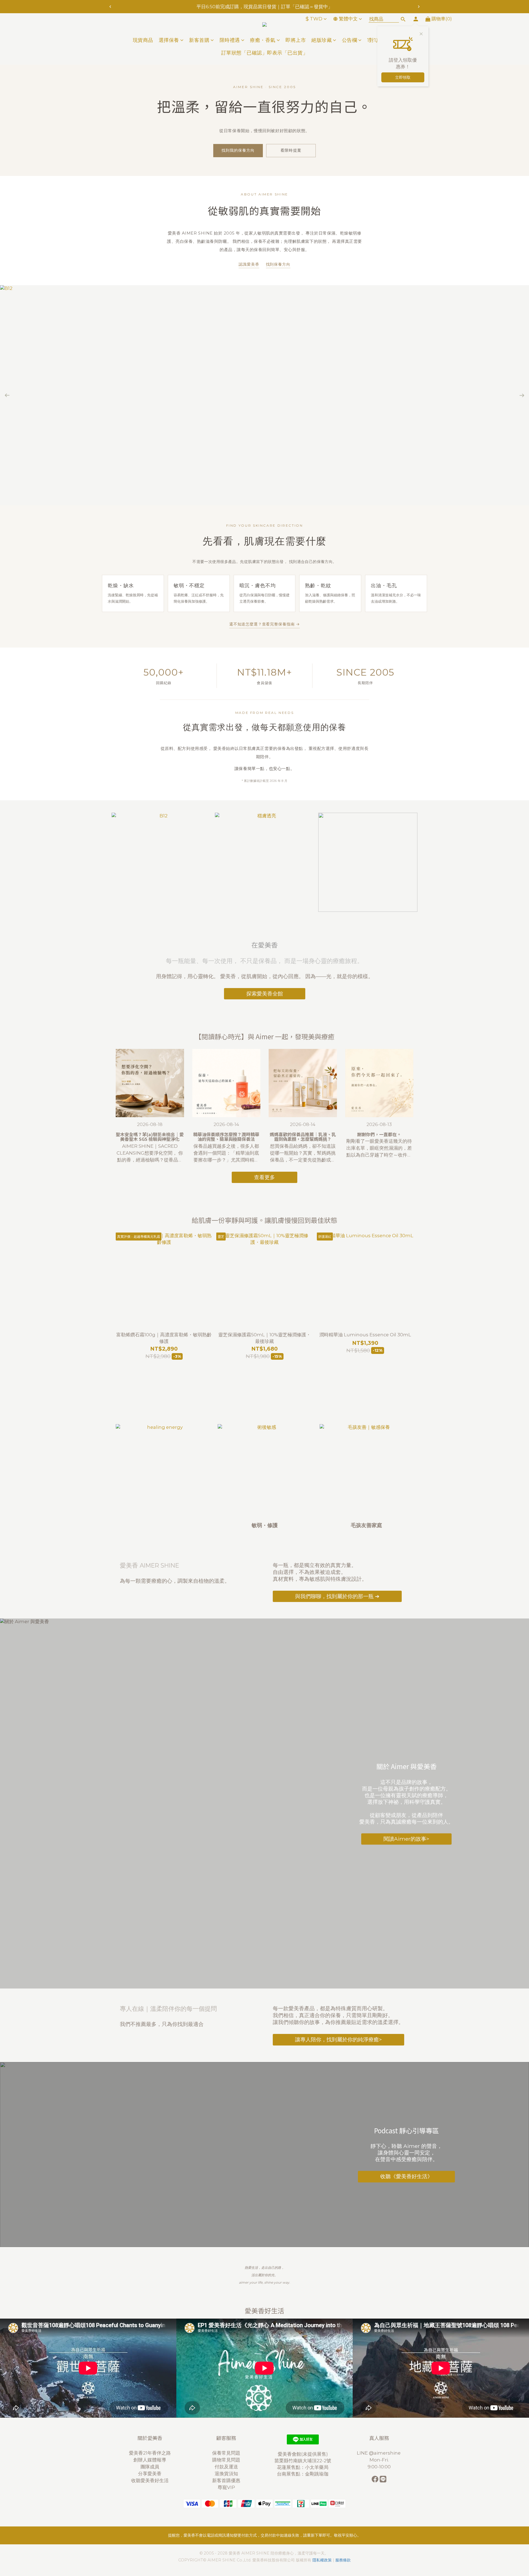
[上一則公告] (110, 7)
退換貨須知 (226, 2474)
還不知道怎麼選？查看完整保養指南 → (264, 624)
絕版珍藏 (322, 40)
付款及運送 (226, 2467)
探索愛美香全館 (265, 994)
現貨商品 (143, 40)
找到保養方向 (278, 264)
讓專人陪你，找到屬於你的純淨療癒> (338, 2039)
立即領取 (403, 77)
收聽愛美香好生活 (150, 2480)
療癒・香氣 (263, 40)
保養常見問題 (226, 2453)
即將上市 (296, 40)
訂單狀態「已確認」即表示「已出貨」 (265, 53)
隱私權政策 (322, 2560)
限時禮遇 (230, 40)
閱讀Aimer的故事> (406, 1839)
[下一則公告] (419, 7)
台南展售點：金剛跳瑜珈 (303, 2474)
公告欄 (350, 40)
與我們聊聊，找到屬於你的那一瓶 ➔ (337, 1596)
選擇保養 (169, 40)
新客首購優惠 (226, 2480)
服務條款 (343, 2560)
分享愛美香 (150, 2474)
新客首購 (199, 40)
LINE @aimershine (379, 2453)
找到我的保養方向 (238, 150)
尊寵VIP (226, 2487)
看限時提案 (291, 150)
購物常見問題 (226, 2460)
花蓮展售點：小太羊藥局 (303, 2467)
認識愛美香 (249, 264)
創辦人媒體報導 (150, 2460)
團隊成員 (150, 2467)
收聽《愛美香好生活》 (406, 2177)
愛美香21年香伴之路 (150, 2453)
